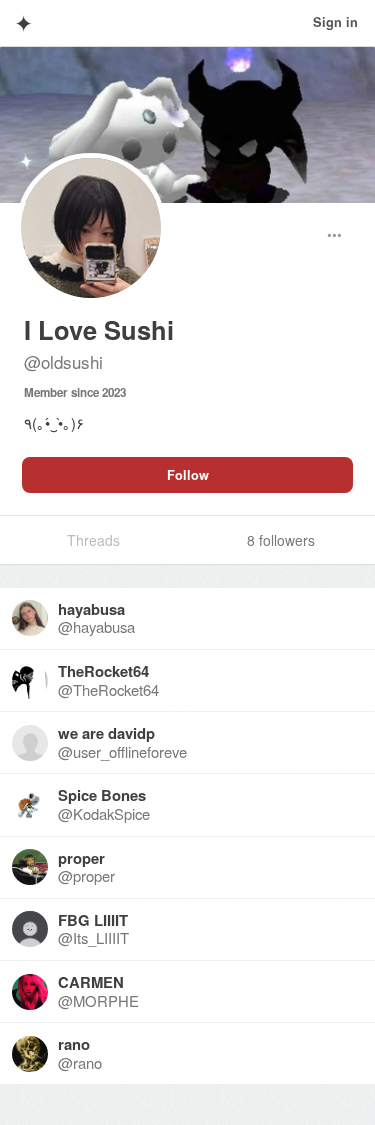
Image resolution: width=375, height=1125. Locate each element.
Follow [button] (188, 475)
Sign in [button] (335, 22)
